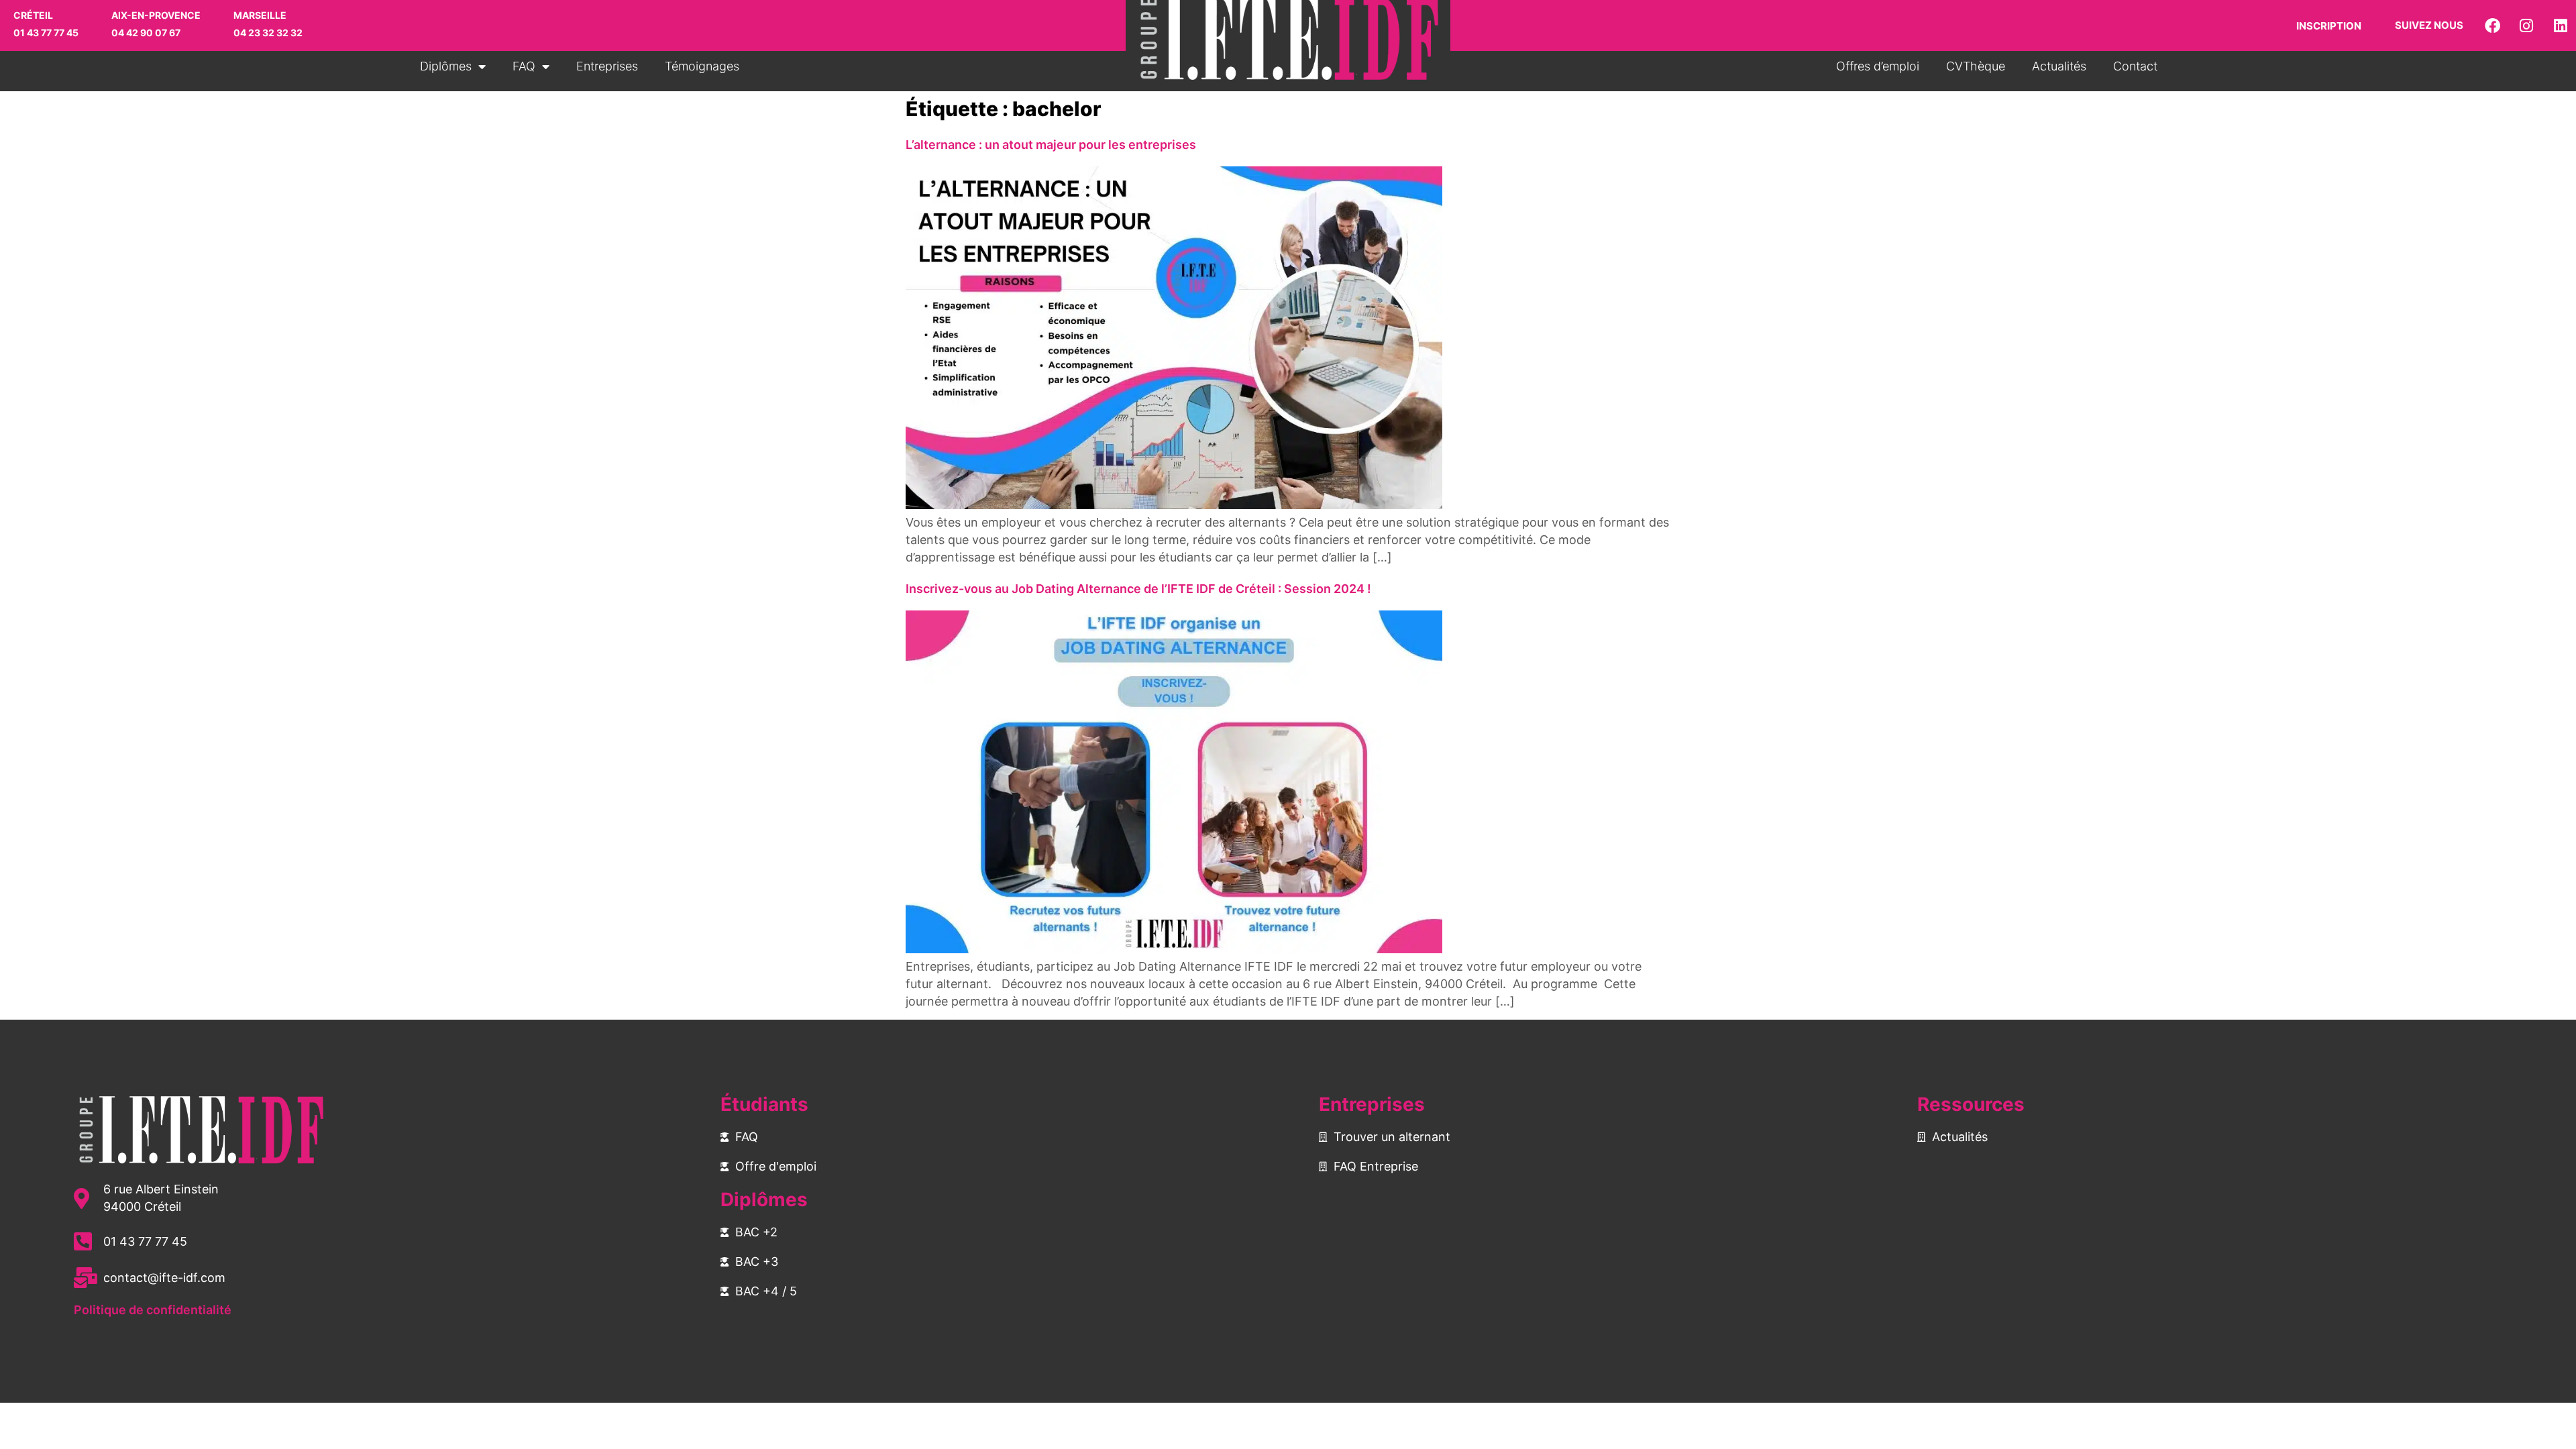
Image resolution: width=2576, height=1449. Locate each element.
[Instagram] (2526, 25)
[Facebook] (2492, 25)
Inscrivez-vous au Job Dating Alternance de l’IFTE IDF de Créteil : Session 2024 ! (1138, 589)
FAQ (524, 66)
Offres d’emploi (1878, 66)
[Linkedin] (2561, 25)
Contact (2135, 66)
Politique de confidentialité (153, 1310)
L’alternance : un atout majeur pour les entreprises (1054, 145)
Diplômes (446, 66)
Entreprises (607, 66)
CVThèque (1976, 66)
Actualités (2059, 66)
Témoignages (702, 66)
